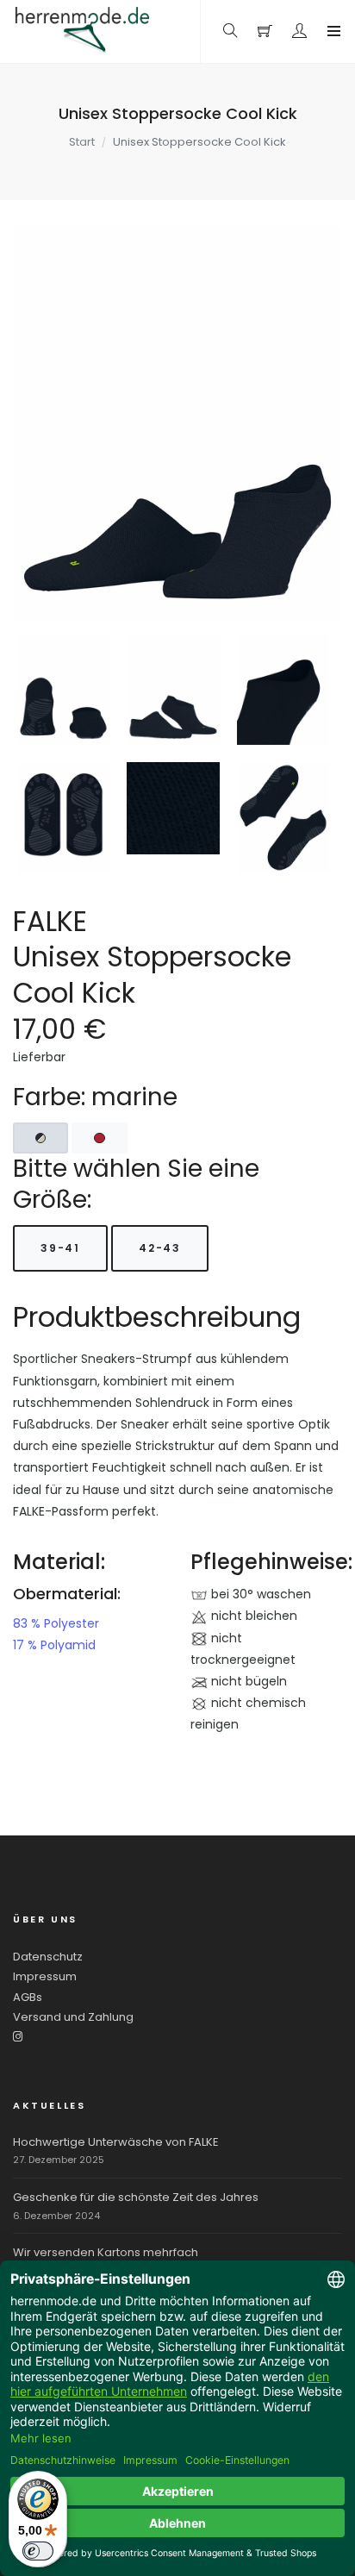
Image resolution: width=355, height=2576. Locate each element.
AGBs (28, 1997)
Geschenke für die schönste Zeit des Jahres (136, 2197)
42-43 (160, 1248)
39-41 (60, 1248)
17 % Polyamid (54, 1645)
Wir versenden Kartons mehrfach (106, 2252)
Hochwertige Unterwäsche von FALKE (116, 2142)
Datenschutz (48, 1957)
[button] (300, 31)
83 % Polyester (56, 1623)
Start (82, 142)
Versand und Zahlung (73, 2017)
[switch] (38, 2551)
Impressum (45, 1976)
